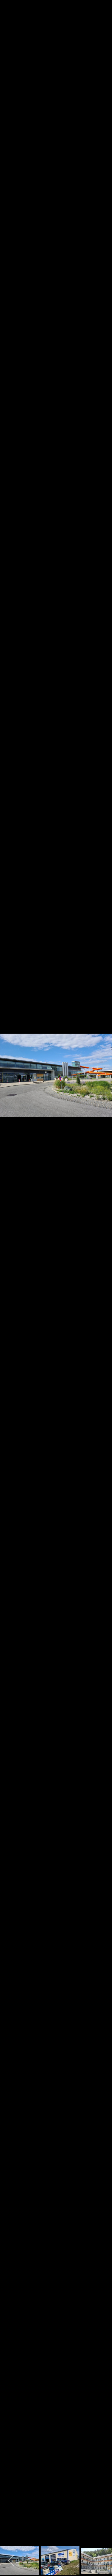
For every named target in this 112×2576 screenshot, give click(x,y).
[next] (102, 1279)
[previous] (10, 1279)
